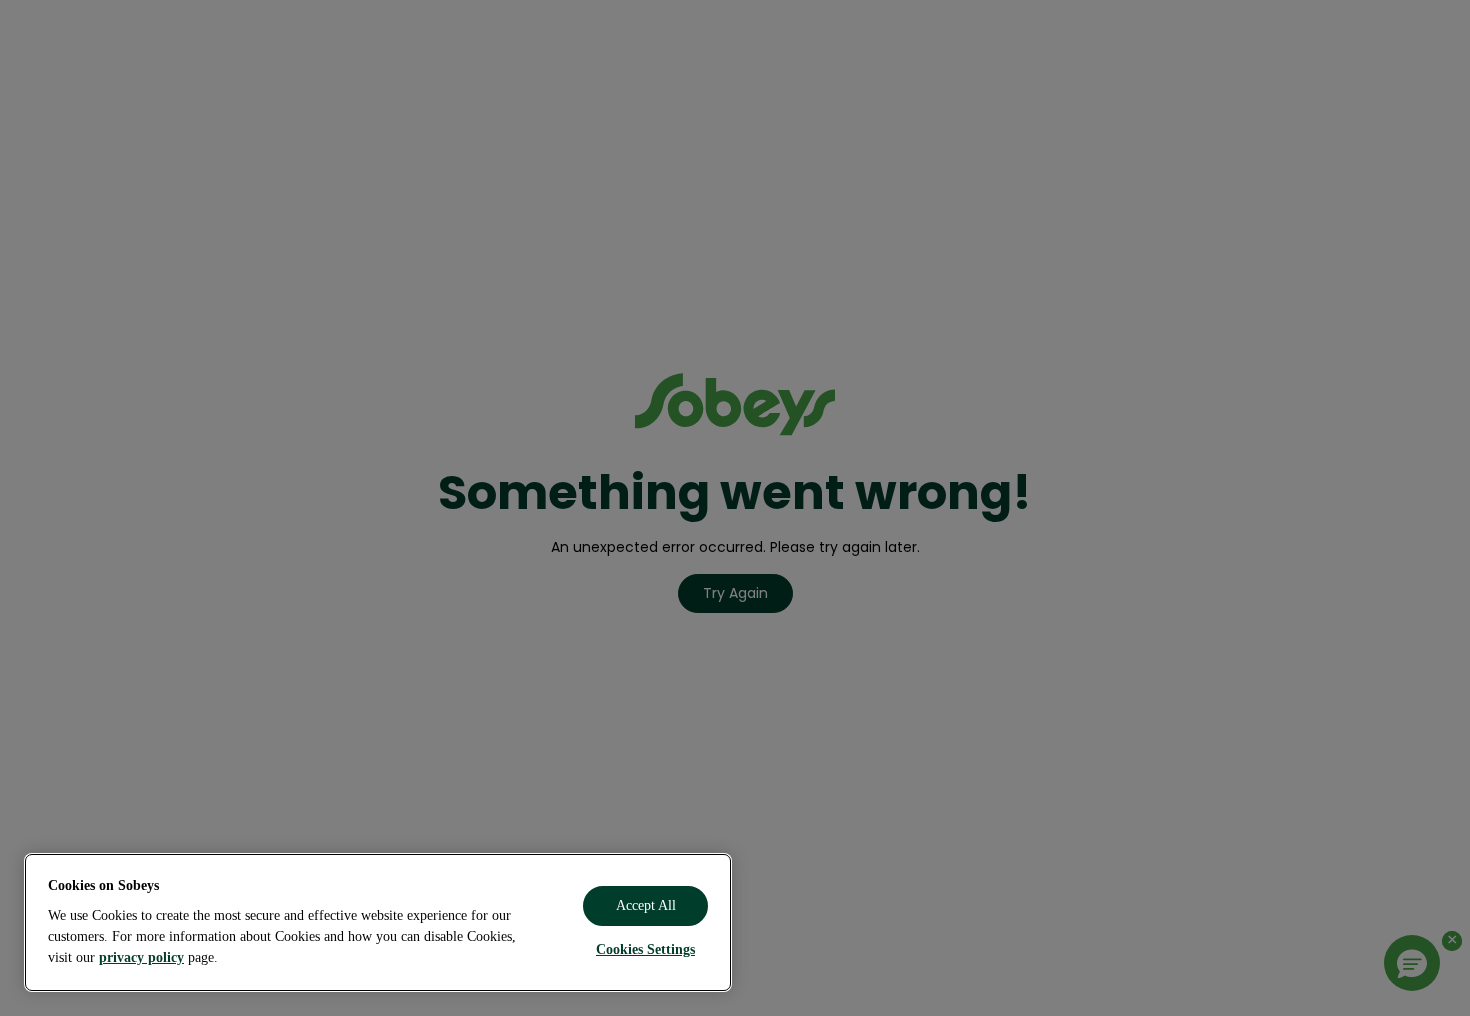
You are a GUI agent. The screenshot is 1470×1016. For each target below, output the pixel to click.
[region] (378, 922)
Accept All (646, 905)
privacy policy (141, 957)
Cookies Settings (645, 949)
